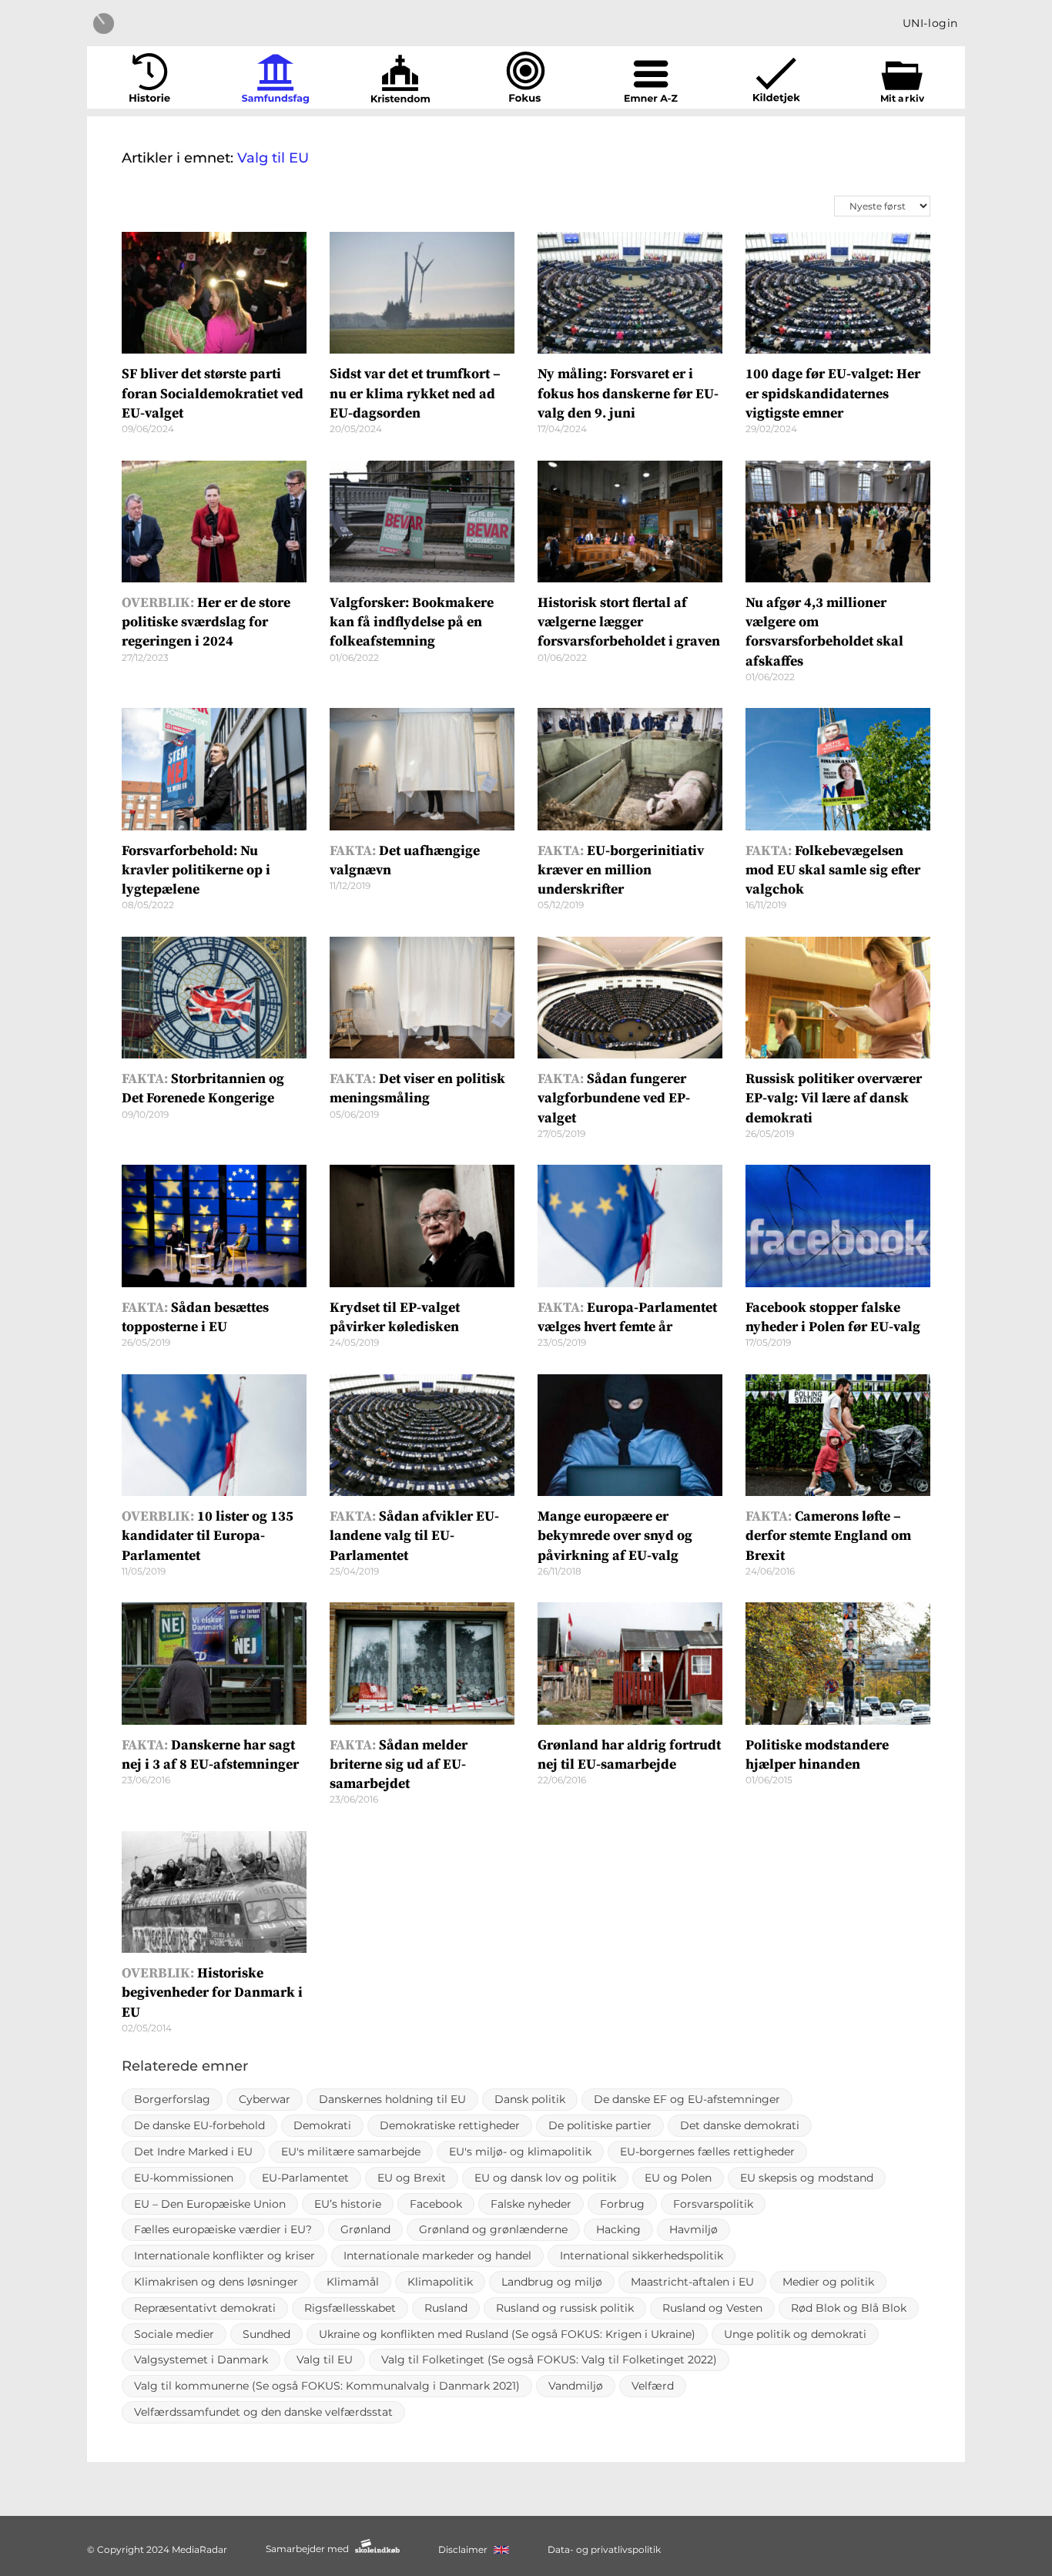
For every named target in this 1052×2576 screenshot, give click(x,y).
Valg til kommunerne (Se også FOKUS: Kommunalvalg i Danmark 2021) (327, 2386)
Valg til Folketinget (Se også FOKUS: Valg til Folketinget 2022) (549, 2360)
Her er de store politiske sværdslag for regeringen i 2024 (206, 622)
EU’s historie (348, 2204)
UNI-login (930, 23)
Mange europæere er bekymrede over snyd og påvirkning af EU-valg (615, 1536)
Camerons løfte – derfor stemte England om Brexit (828, 1536)
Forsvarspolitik (713, 2204)
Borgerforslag (172, 2099)
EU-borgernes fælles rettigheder (707, 2152)
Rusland (446, 2308)
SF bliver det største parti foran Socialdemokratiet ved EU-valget (213, 393)
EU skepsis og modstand (807, 2178)
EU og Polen (678, 2178)
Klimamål (353, 2282)
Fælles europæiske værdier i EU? (223, 2229)
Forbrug (622, 2204)
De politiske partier (600, 2125)
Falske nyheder (531, 2204)
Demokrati (322, 2125)
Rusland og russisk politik (565, 2308)
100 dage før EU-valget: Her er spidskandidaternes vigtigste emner (833, 393)
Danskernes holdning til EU (392, 2099)
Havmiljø (694, 2229)
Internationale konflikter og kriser (224, 2256)
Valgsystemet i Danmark (201, 2360)
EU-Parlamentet (305, 2178)
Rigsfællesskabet (350, 2308)
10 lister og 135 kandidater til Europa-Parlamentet (208, 1536)
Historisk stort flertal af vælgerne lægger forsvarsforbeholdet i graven (629, 622)
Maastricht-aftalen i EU (692, 2282)
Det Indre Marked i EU (193, 2152)
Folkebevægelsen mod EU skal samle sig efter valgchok (833, 870)
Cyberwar (265, 2099)
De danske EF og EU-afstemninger (687, 2099)
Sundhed (266, 2334)
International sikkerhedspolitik (642, 2256)
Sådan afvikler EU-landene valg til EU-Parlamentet (414, 1536)
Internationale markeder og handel (437, 2256)
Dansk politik (530, 2099)
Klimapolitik (440, 2282)
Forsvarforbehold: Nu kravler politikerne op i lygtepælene (196, 870)
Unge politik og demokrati (795, 2334)
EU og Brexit (412, 2178)
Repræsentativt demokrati (205, 2308)
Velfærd (653, 2386)
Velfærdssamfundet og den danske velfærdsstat (263, 2412)
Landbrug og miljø (552, 2282)
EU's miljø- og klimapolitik (520, 2152)
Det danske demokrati (740, 2125)
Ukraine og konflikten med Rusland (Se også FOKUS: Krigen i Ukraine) (507, 2334)
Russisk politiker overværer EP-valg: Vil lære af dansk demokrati (834, 1098)
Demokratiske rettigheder (450, 2125)
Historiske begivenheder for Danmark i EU (212, 1992)
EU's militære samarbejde (351, 2152)
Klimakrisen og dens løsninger (216, 2282)
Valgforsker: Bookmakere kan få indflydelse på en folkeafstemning (412, 622)
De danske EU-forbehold (199, 2125)
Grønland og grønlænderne (493, 2229)
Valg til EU (325, 2360)
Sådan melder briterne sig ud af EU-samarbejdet (399, 1764)
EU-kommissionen (184, 2178)
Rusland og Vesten (712, 2308)
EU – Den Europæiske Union (210, 2204)
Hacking (618, 2229)
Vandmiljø (576, 2386)
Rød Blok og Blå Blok (849, 2308)
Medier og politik (828, 2282)
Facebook (436, 2204)
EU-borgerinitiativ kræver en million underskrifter (621, 870)
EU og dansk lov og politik (545, 2178)
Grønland (365, 2229)
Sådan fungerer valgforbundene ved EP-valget (614, 1098)
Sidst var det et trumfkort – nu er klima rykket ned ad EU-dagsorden (415, 393)
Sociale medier (174, 2334)
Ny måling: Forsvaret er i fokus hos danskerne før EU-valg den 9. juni (628, 393)
